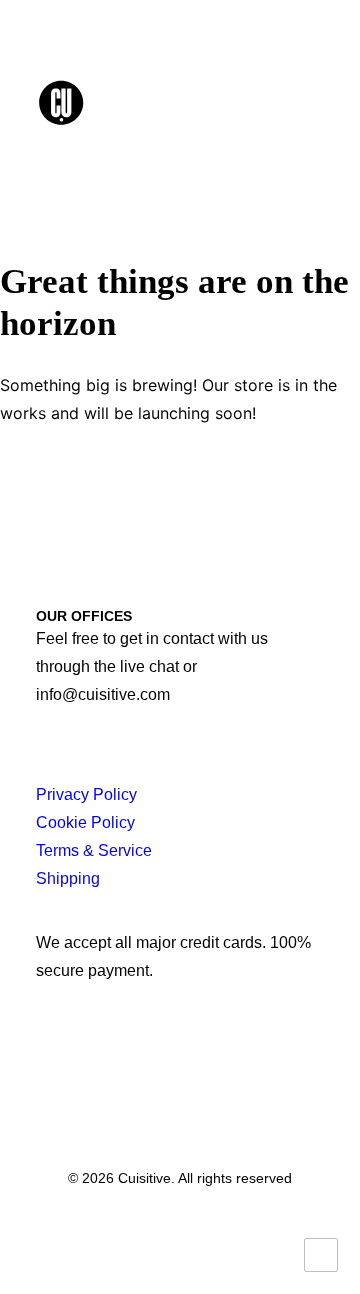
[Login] (223, 102)
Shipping (68, 878)
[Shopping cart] (255, 102)
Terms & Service (94, 850)
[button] (314, 102)
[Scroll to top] (321, 1253)
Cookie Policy (85, 822)
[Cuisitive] (83, 102)
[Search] (191, 102)
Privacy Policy (86, 794)
